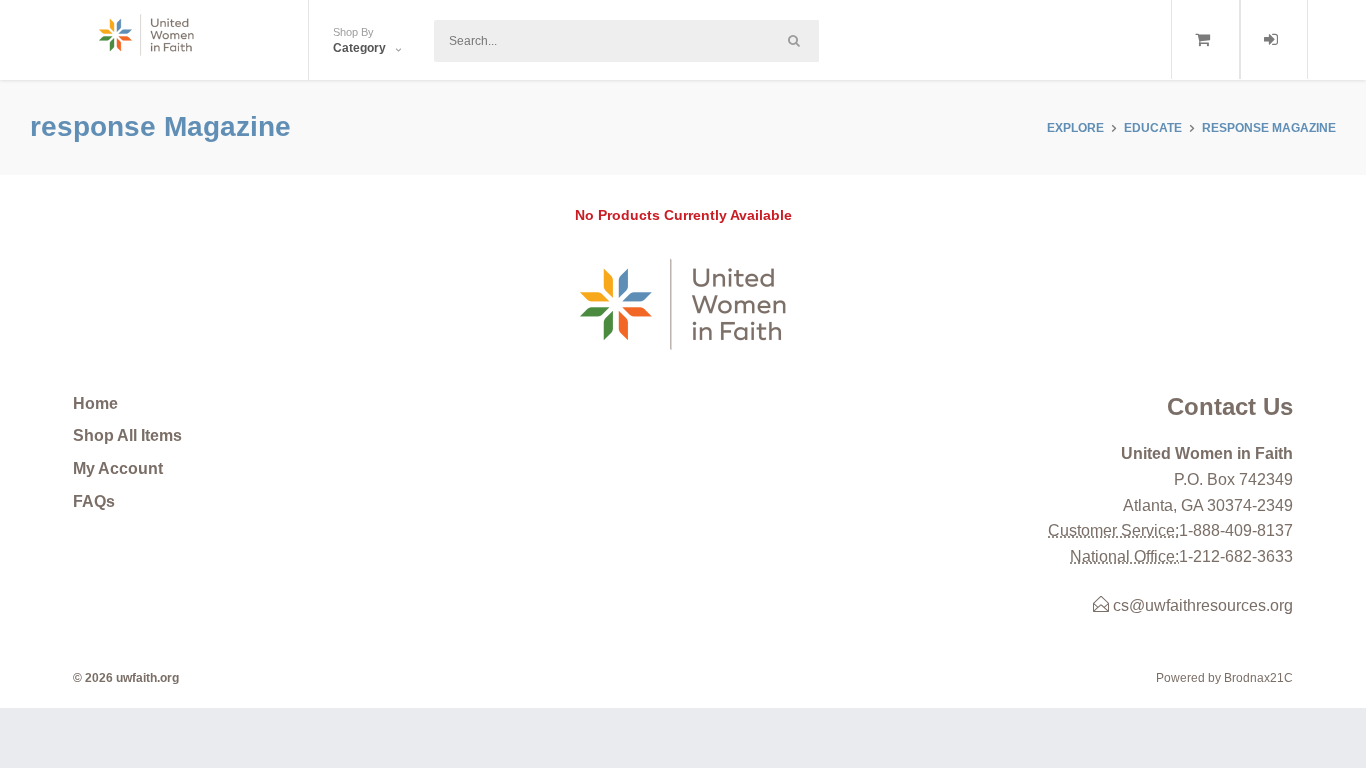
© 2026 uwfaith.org (126, 678)
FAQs (94, 501)
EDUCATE (1153, 128)
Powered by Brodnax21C (1224, 678)
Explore (1075, 128)
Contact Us (1230, 406)
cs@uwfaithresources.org (1201, 605)
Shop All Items (127, 435)
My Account (118, 468)
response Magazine (1269, 128)
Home (95, 403)
